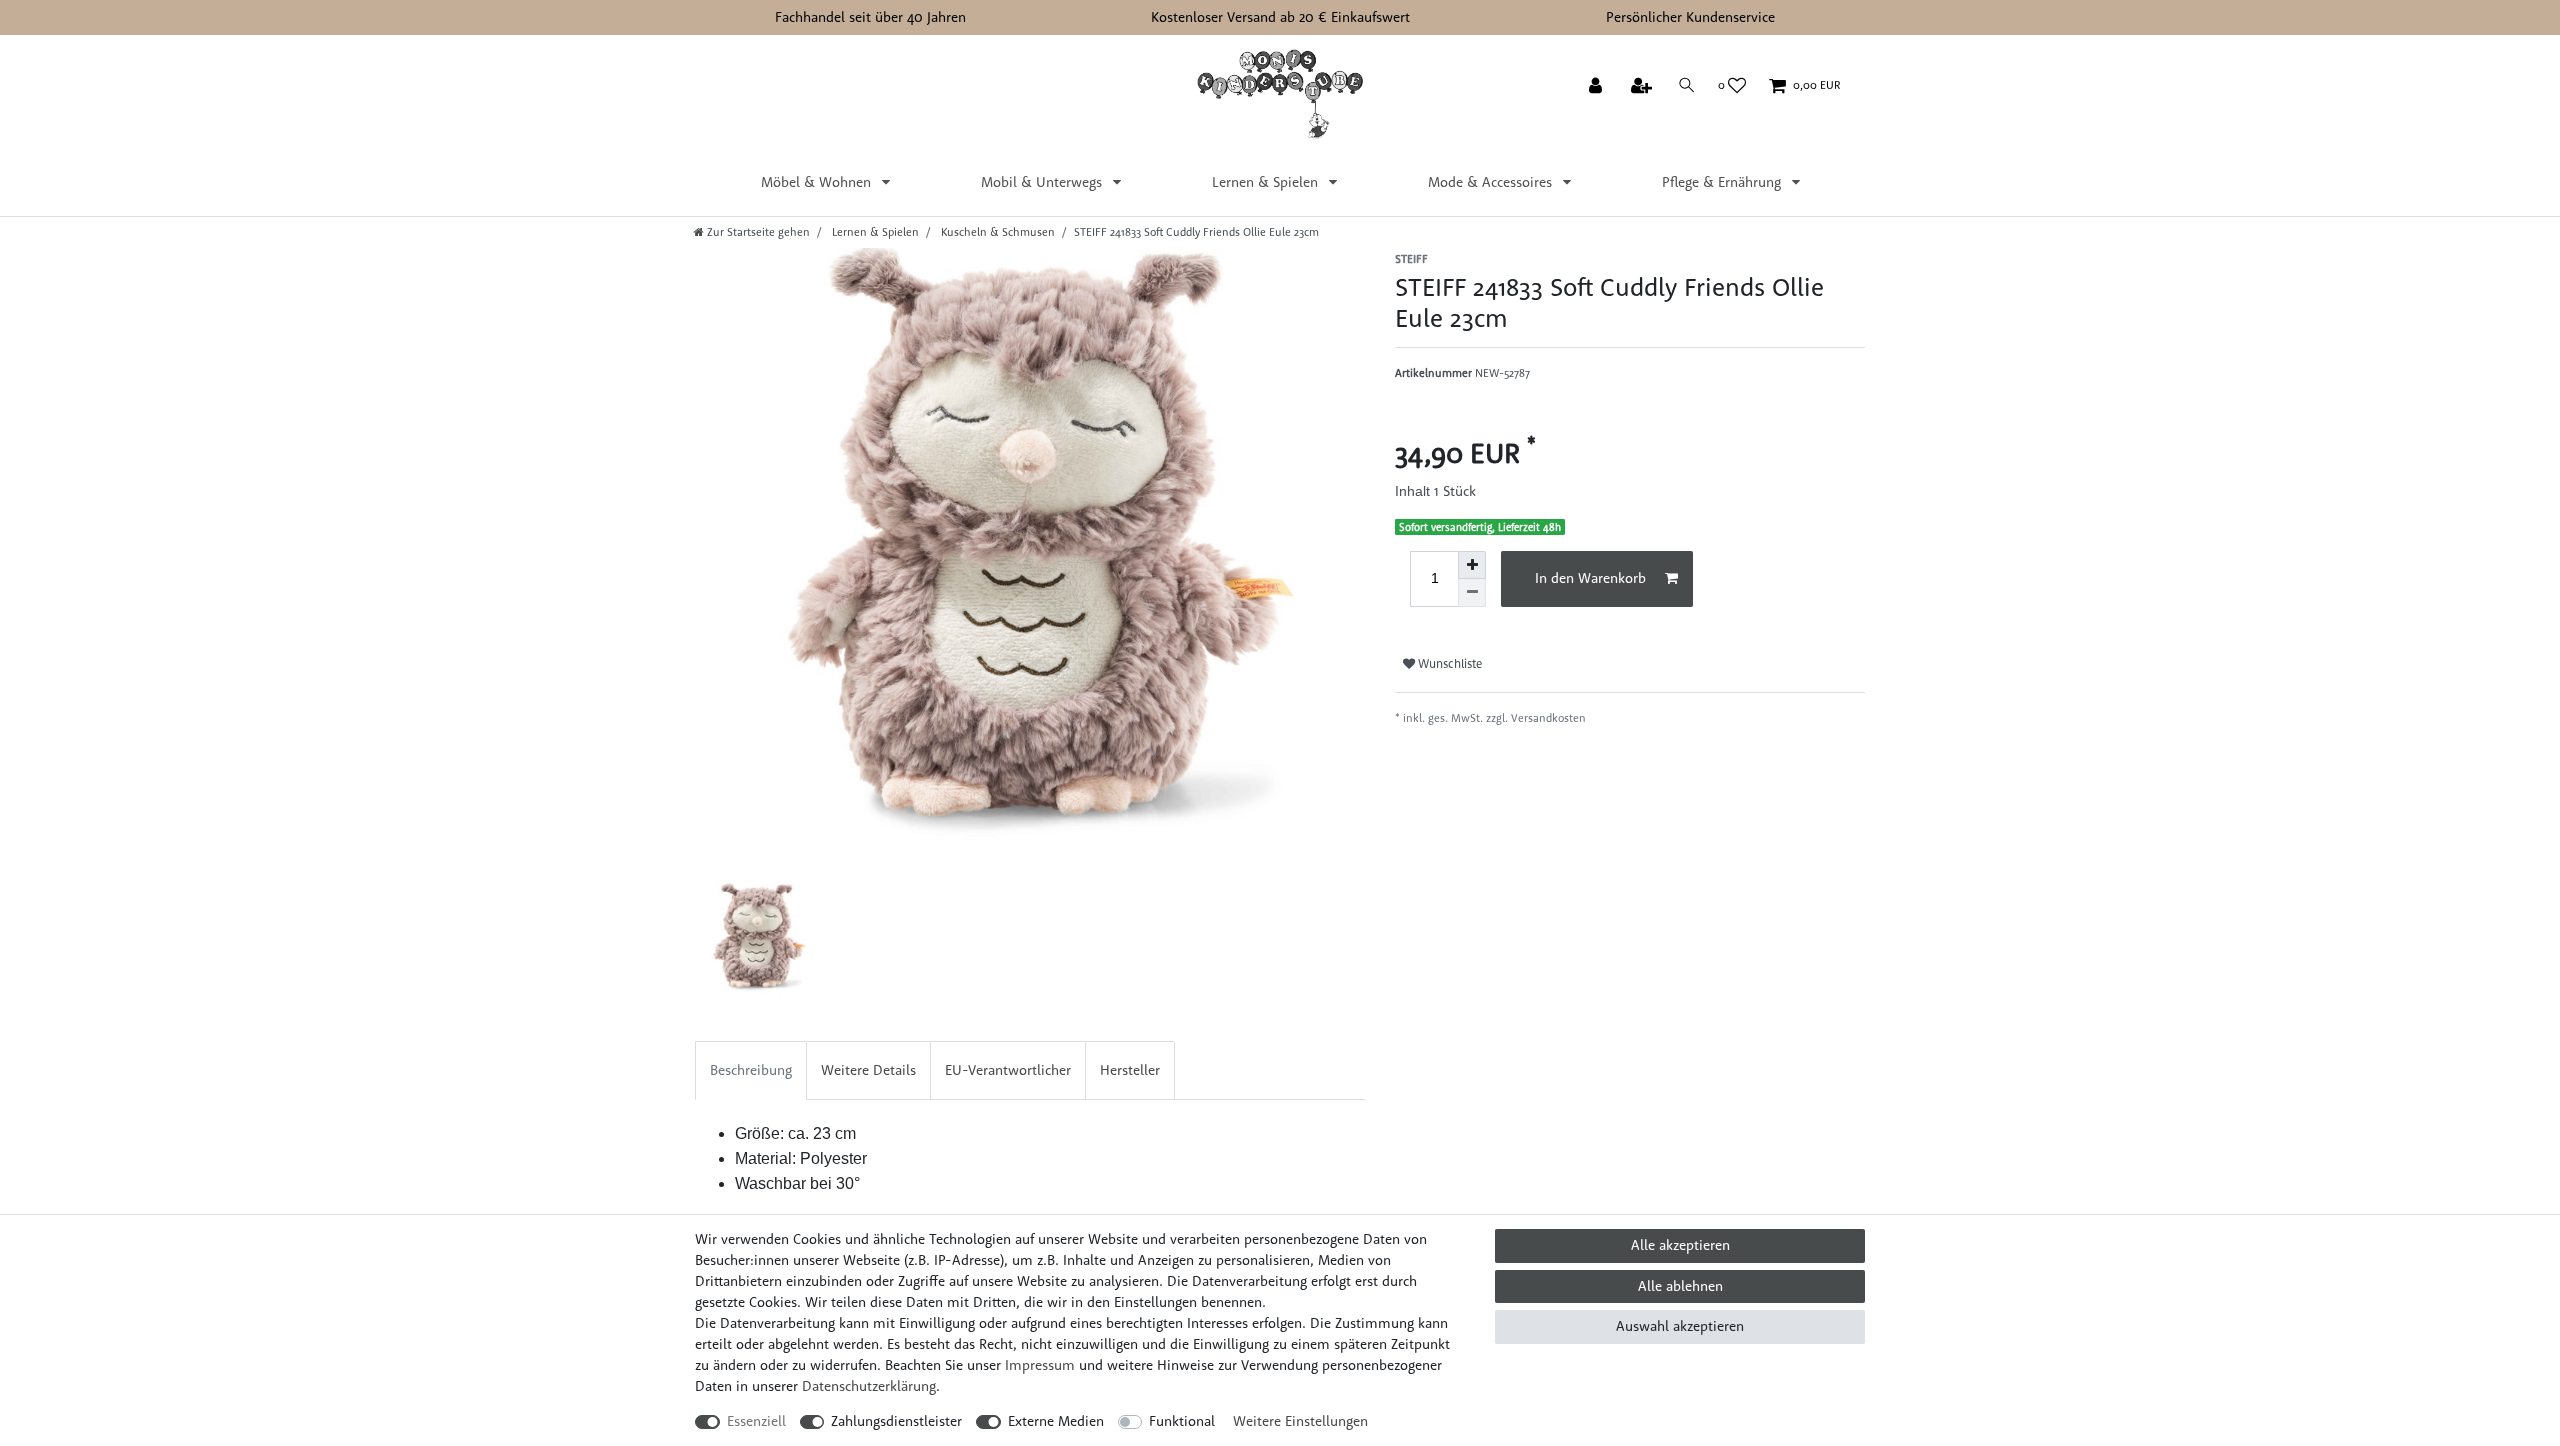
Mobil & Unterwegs (1043, 182)
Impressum (1040, 1365)
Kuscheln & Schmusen (996, 232)
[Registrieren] (1643, 87)
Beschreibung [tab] (751, 1070)
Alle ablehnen (1680, 1286)
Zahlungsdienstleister (896, 1421)
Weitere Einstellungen (1300, 1421)
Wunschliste (1448, 663)
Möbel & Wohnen (818, 182)
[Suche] (1687, 85)
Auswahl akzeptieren (1680, 1326)
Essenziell (756, 1421)
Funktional (1182, 1421)
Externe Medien (1056, 1421)
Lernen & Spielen (1267, 182)
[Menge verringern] (1472, 593)
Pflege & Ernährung (1723, 182)
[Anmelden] (1597, 87)
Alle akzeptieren (1680, 1245)
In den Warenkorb (1590, 578)
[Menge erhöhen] (1472, 565)
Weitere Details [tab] (868, 1070)
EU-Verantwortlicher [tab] (1008, 1070)
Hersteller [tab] (1130, 1070)
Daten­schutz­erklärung (869, 1386)
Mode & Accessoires (1492, 182)
